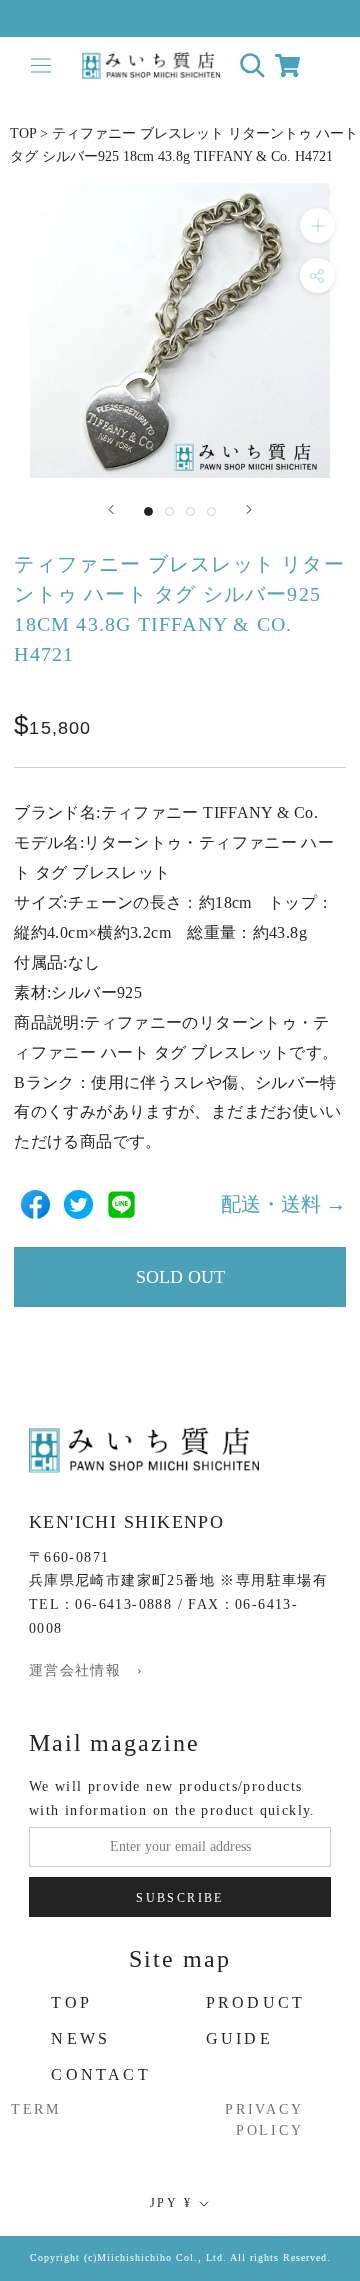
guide (239, 2038)
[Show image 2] (169, 511)
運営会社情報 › (86, 1670)
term (36, 2109)
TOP (23, 133)
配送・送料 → (283, 1204)
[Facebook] (35, 1204)
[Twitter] (78, 1204)
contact (100, 2074)
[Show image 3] (190, 511)
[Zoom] (317, 225)
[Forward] (111, 509)
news (80, 2038)
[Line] (121, 1204)
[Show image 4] (211, 511)
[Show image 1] (148, 511)
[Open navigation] (40, 65)
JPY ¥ (171, 2203)
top (71, 2002)
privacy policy (264, 2120)
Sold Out (180, 1277)
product (255, 2002)
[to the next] (249, 509)
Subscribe (180, 1898)
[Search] (252, 65)
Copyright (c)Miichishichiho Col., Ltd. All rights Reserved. (180, 2257)
